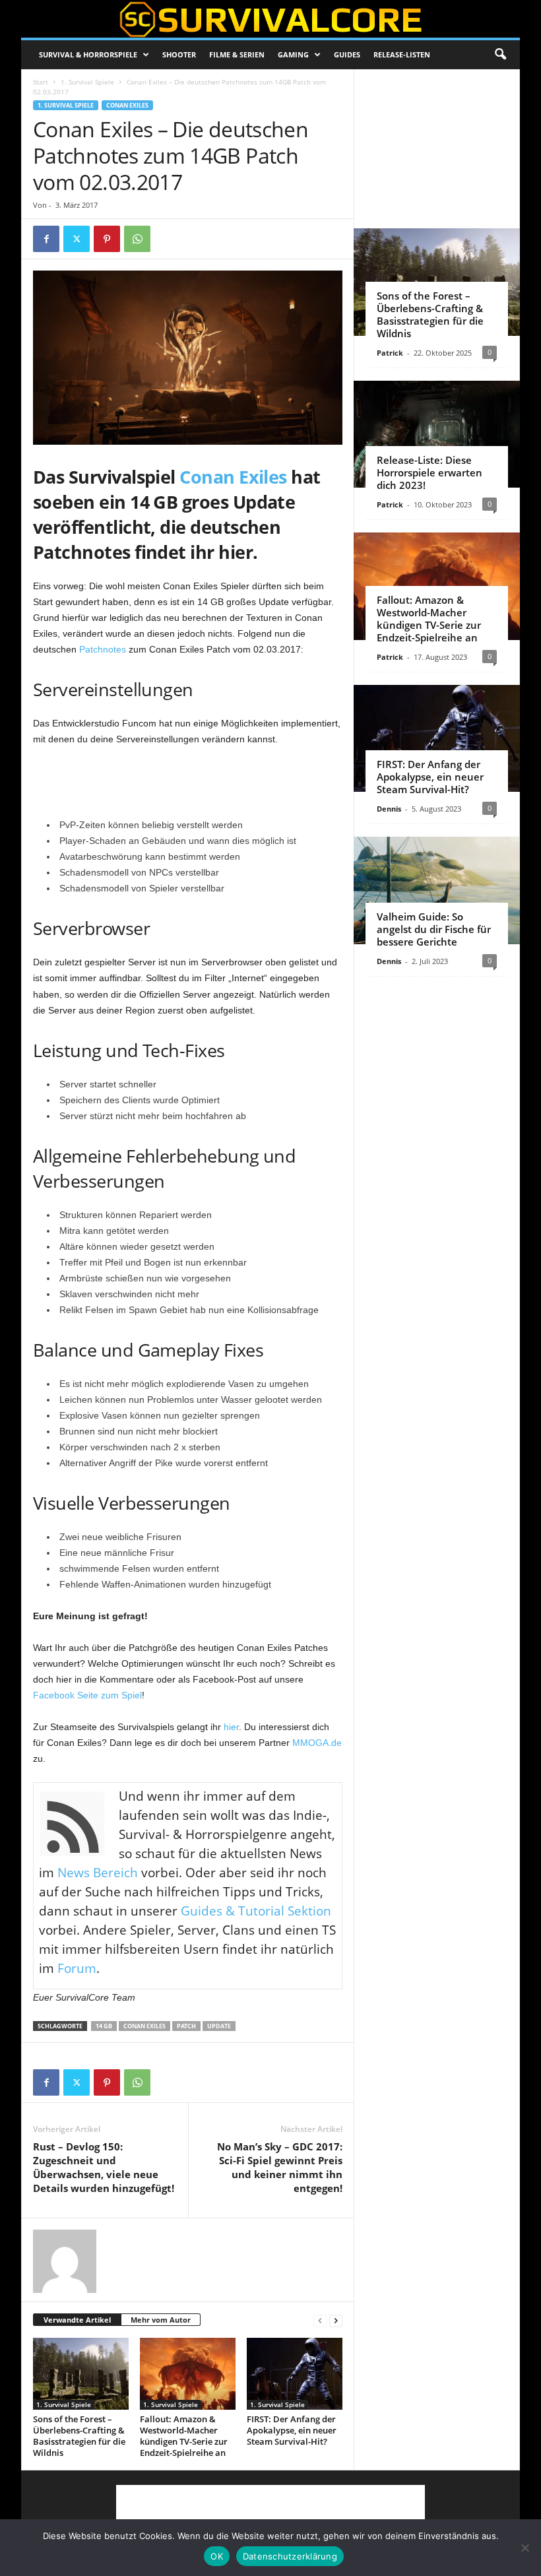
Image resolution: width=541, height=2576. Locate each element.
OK (217, 2556)
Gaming (293, 54)
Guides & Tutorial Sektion (256, 1911)
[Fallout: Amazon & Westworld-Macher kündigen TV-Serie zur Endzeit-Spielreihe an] (188, 2373)
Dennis (389, 809)
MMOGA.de (317, 1743)
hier (231, 1727)
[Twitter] (77, 239)
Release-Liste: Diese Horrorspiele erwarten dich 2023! (430, 472)
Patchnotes (103, 649)
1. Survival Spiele (87, 82)
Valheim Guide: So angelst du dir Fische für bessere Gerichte (434, 929)
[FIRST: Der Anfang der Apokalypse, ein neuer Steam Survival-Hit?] (295, 2373)
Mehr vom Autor (161, 2320)
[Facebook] (46, 239)
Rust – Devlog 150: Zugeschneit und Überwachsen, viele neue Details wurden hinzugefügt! (104, 2167)
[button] (500, 55)
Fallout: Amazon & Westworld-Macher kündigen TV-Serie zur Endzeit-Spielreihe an (184, 2436)
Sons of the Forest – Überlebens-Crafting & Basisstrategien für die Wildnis (79, 2436)
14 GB (104, 2026)
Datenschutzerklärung (290, 2556)
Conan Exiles (127, 105)
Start (41, 82)
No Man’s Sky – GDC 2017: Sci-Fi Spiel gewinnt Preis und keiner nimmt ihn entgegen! (280, 2167)
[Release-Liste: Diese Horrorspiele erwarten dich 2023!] (437, 435)
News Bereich (98, 1873)
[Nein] (525, 2548)
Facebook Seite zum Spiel (87, 1695)
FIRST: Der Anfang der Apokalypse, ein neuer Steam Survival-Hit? (292, 2430)
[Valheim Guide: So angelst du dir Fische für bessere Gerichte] (437, 890)
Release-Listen (402, 54)
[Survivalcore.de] (270, 19)
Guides (347, 54)
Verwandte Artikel (77, 2320)
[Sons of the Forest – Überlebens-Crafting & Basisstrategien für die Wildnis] (81, 2373)
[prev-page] (320, 2320)
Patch (186, 2026)
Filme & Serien (237, 54)
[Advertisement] (188, 783)
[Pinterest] (107, 239)
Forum (77, 1968)
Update (219, 2026)
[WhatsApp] (137, 239)
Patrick (390, 353)
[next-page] (336, 2320)
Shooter (179, 54)
